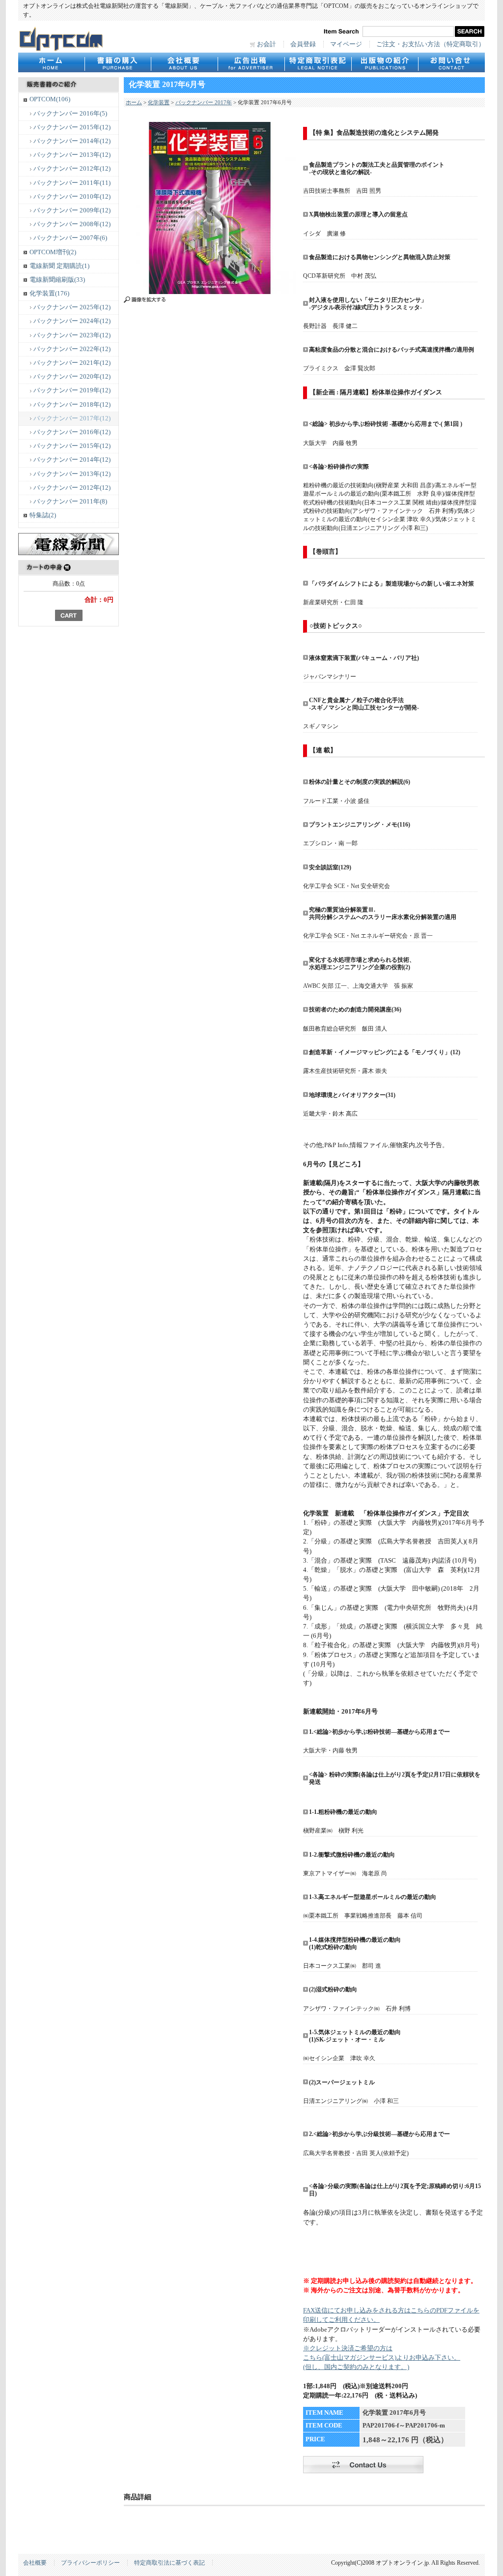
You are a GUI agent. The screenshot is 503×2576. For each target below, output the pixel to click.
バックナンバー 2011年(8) (70, 502)
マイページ (346, 44)
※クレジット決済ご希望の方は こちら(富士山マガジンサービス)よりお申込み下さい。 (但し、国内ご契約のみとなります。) (382, 2358)
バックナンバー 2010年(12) (72, 197)
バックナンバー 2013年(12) (72, 155)
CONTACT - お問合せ (451, 62)
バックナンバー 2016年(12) (72, 432)
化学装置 (159, 102)
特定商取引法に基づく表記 (169, 2563)
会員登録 (303, 44)
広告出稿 (251, 62)
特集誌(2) (43, 515)
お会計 (266, 44)
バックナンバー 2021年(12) (72, 363)
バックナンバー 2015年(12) (72, 127)
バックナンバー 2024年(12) (72, 321)
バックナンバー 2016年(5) (70, 114)
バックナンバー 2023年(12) (72, 335)
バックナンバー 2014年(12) (72, 141)
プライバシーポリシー (90, 2563)
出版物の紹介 (385, 62)
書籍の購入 (118, 62)
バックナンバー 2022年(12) (72, 349)
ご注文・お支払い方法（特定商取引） (431, 44)
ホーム (134, 102)
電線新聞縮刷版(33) (57, 280)
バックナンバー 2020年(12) (72, 377)
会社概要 (184, 62)
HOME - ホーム (51, 62)
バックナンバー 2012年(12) (72, 169)
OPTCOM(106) (50, 99)
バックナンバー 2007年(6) (70, 238)
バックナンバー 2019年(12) (72, 390)
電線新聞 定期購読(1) (59, 266)
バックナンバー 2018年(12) (72, 405)
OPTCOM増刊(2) (53, 252)
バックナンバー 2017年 (204, 102)
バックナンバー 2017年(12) (72, 418)
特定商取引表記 (318, 62)
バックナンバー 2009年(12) (72, 210)
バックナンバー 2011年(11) (72, 183)
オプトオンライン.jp (61, 39)
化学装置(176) (49, 294)
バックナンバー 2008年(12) (72, 224)
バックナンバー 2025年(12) (72, 307)
